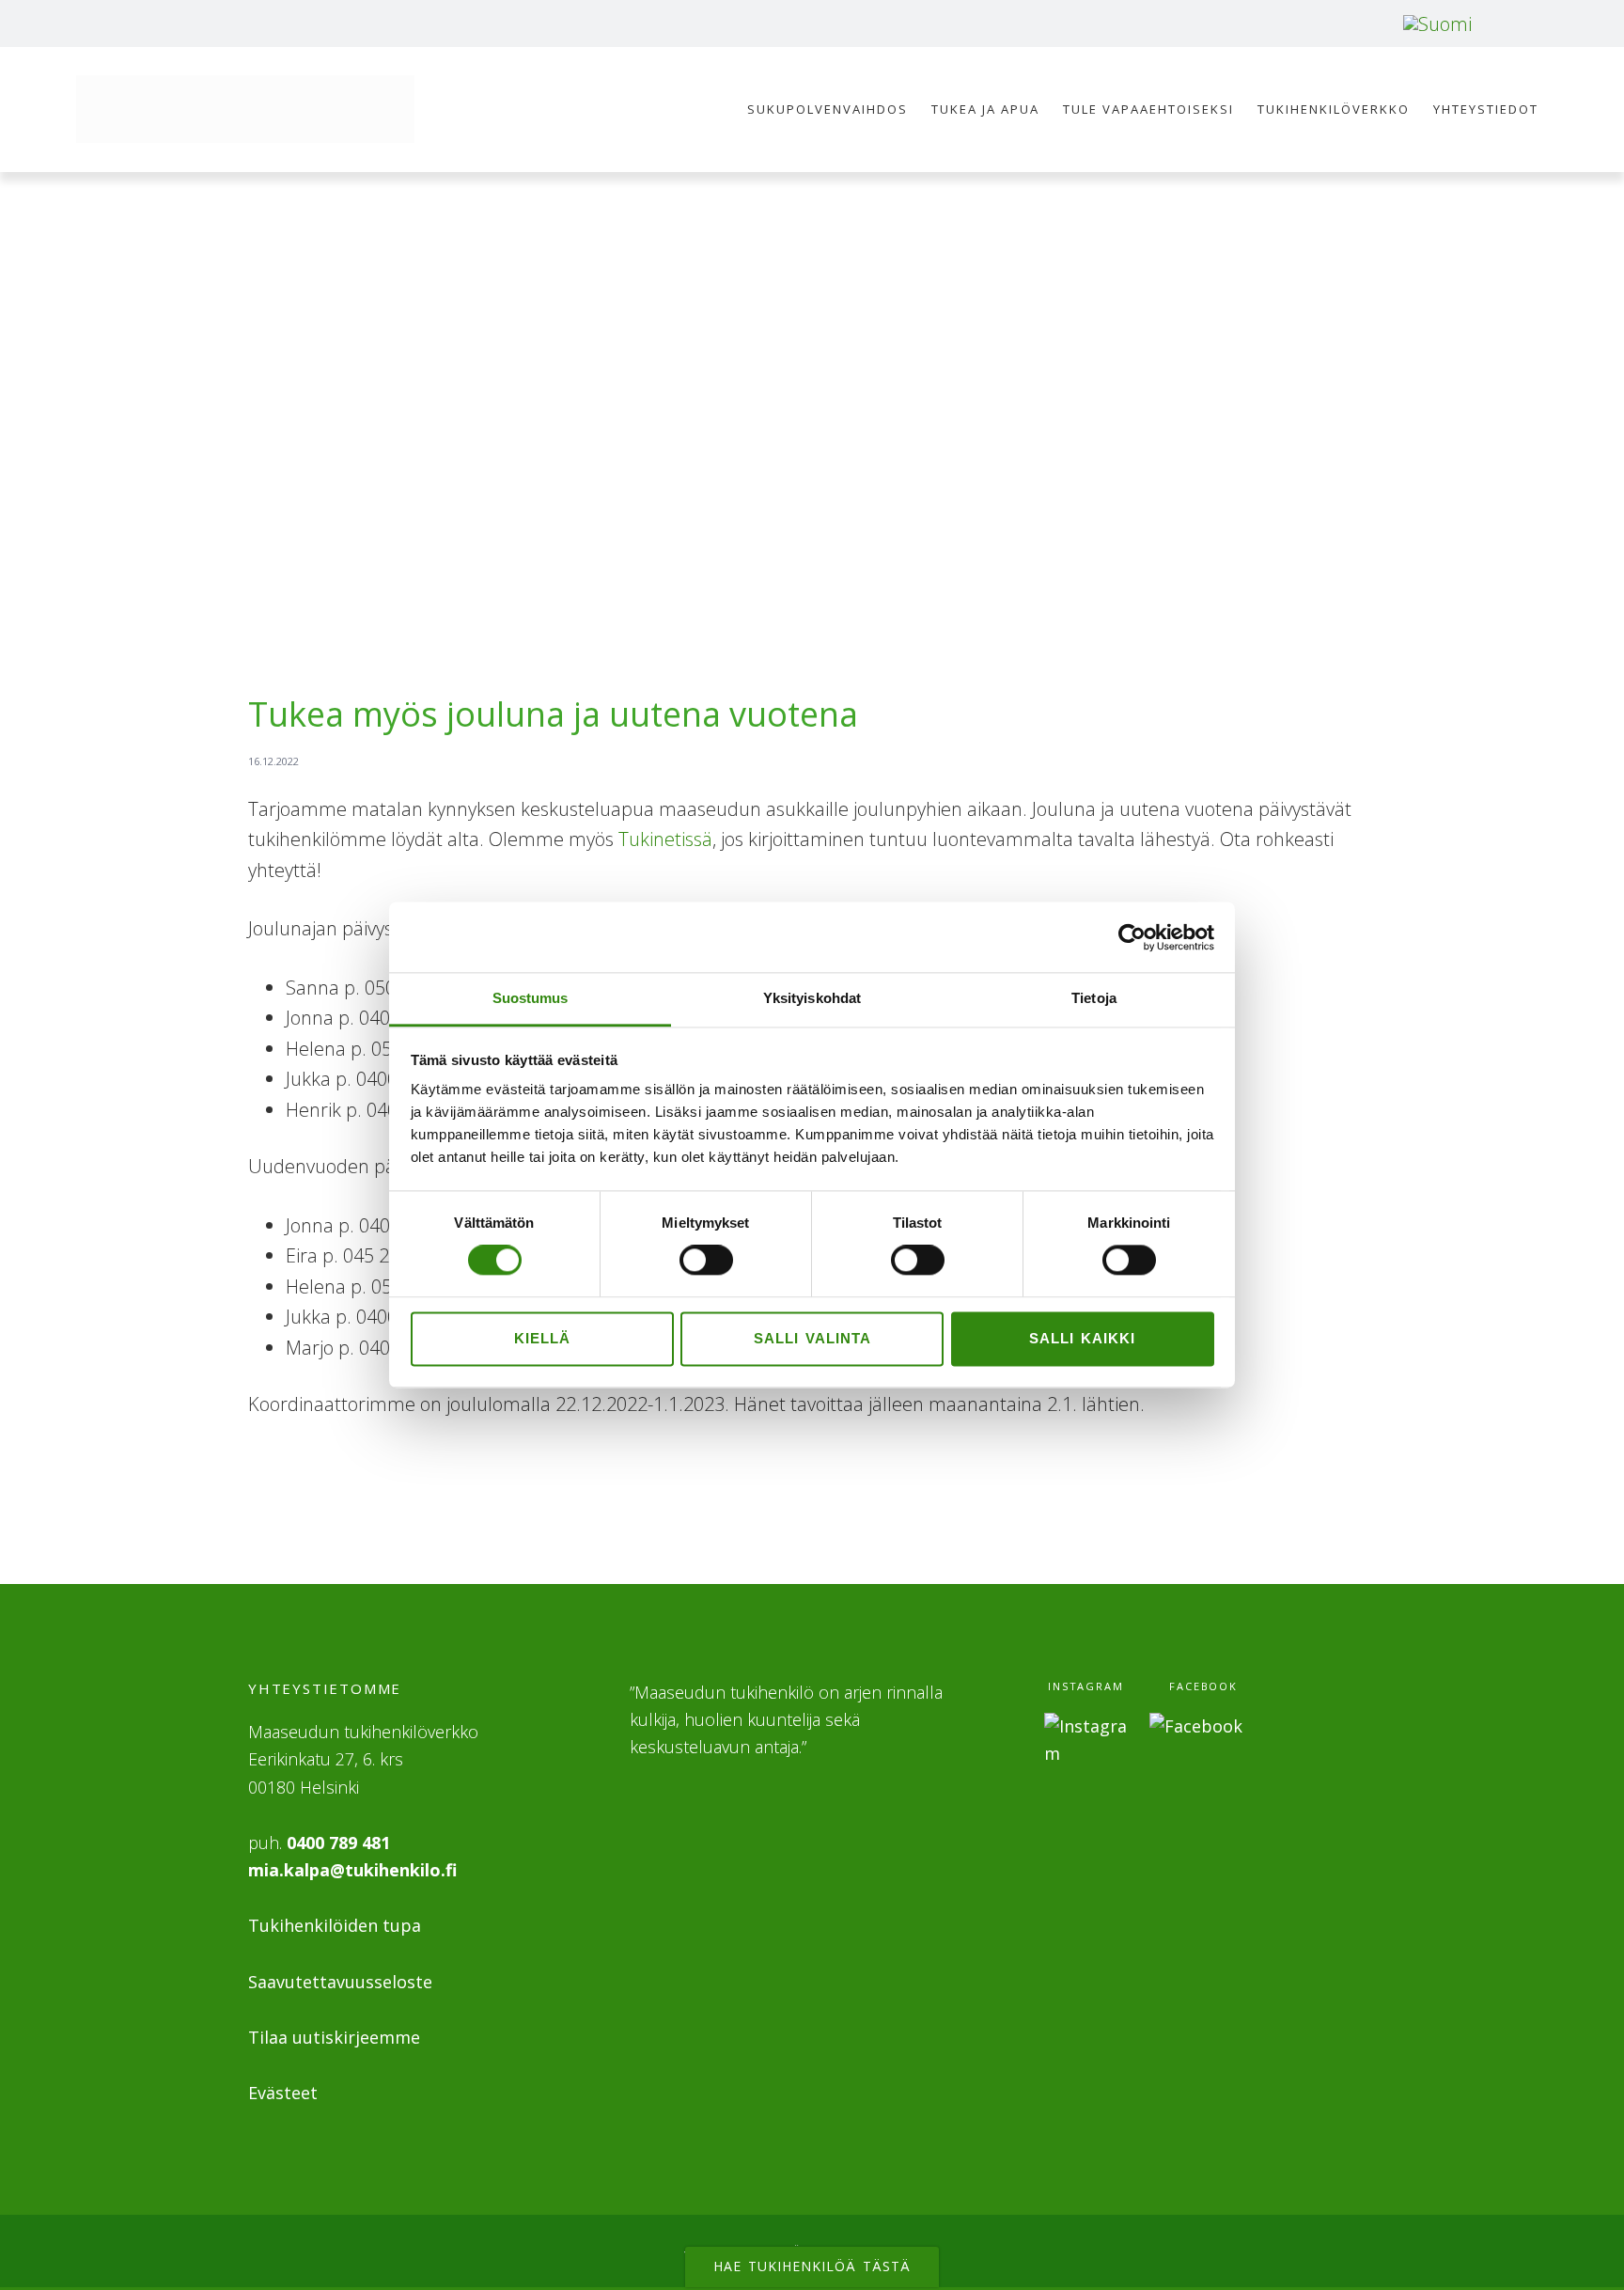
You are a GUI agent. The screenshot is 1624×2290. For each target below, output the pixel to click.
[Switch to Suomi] (1437, 24)
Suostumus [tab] (531, 998)
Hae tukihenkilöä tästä (812, 2266)
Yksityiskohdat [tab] (812, 998)
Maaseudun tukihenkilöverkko (245, 109)
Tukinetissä (665, 839)
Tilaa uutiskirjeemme (334, 2037)
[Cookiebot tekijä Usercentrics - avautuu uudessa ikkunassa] (1132, 937)
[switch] (706, 1261)
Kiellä (542, 1338)
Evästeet (283, 2093)
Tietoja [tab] (1094, 998)
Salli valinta (812, 1338)
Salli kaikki (1082, 1338)
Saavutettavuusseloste (340, 1982)
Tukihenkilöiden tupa (335, 1925)
